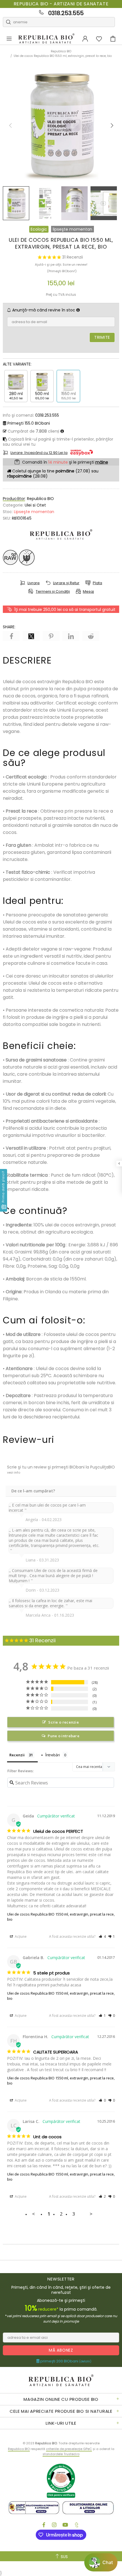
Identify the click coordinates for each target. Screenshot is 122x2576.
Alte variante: (17, 364)
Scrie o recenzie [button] (64, 1722)
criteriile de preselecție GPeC (69, 2449)
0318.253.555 (66, 13)
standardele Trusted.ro (61, 2454)
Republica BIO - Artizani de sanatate (61, 4)
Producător (14, 499)
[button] (102, 1937)
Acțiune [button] (20, 1936)
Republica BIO (46, 39)
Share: (9, 627)
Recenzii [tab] (17, 1755)
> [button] (91, 2214)
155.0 (29, 423)
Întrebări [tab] (53, 1755)
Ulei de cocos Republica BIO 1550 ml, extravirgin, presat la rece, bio (61, 1917)
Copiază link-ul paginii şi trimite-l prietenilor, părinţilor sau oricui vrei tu (58, 442)
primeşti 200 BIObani (65, 2361)
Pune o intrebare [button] (64, 1736)
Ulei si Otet (35, 505)
